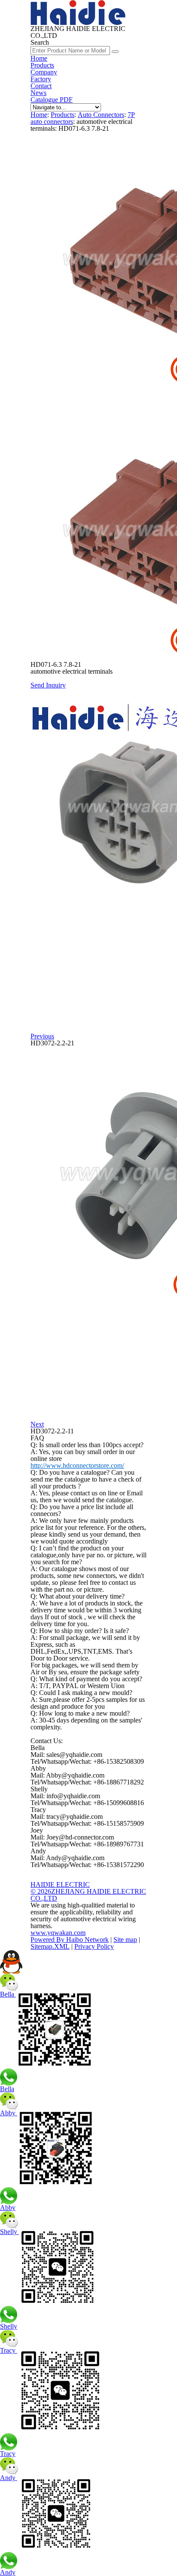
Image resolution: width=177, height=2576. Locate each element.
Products (42, 65)
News (38, 93)
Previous (42, 1036)
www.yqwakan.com (58, 1933)
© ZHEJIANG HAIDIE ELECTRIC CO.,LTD (88, 1895)
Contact (41, 86)
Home (39, 58)
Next (37, 1424)
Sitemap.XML (50, 1946)
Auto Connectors (101, 115)
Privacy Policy (94, 1946)
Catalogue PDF (52, 100)
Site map (125, 1940)
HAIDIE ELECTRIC (60, 1884)
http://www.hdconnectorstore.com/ (77, 1465)
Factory (41, 79)
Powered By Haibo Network (70, 1940)
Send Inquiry (48, 685)
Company (44, 72)
